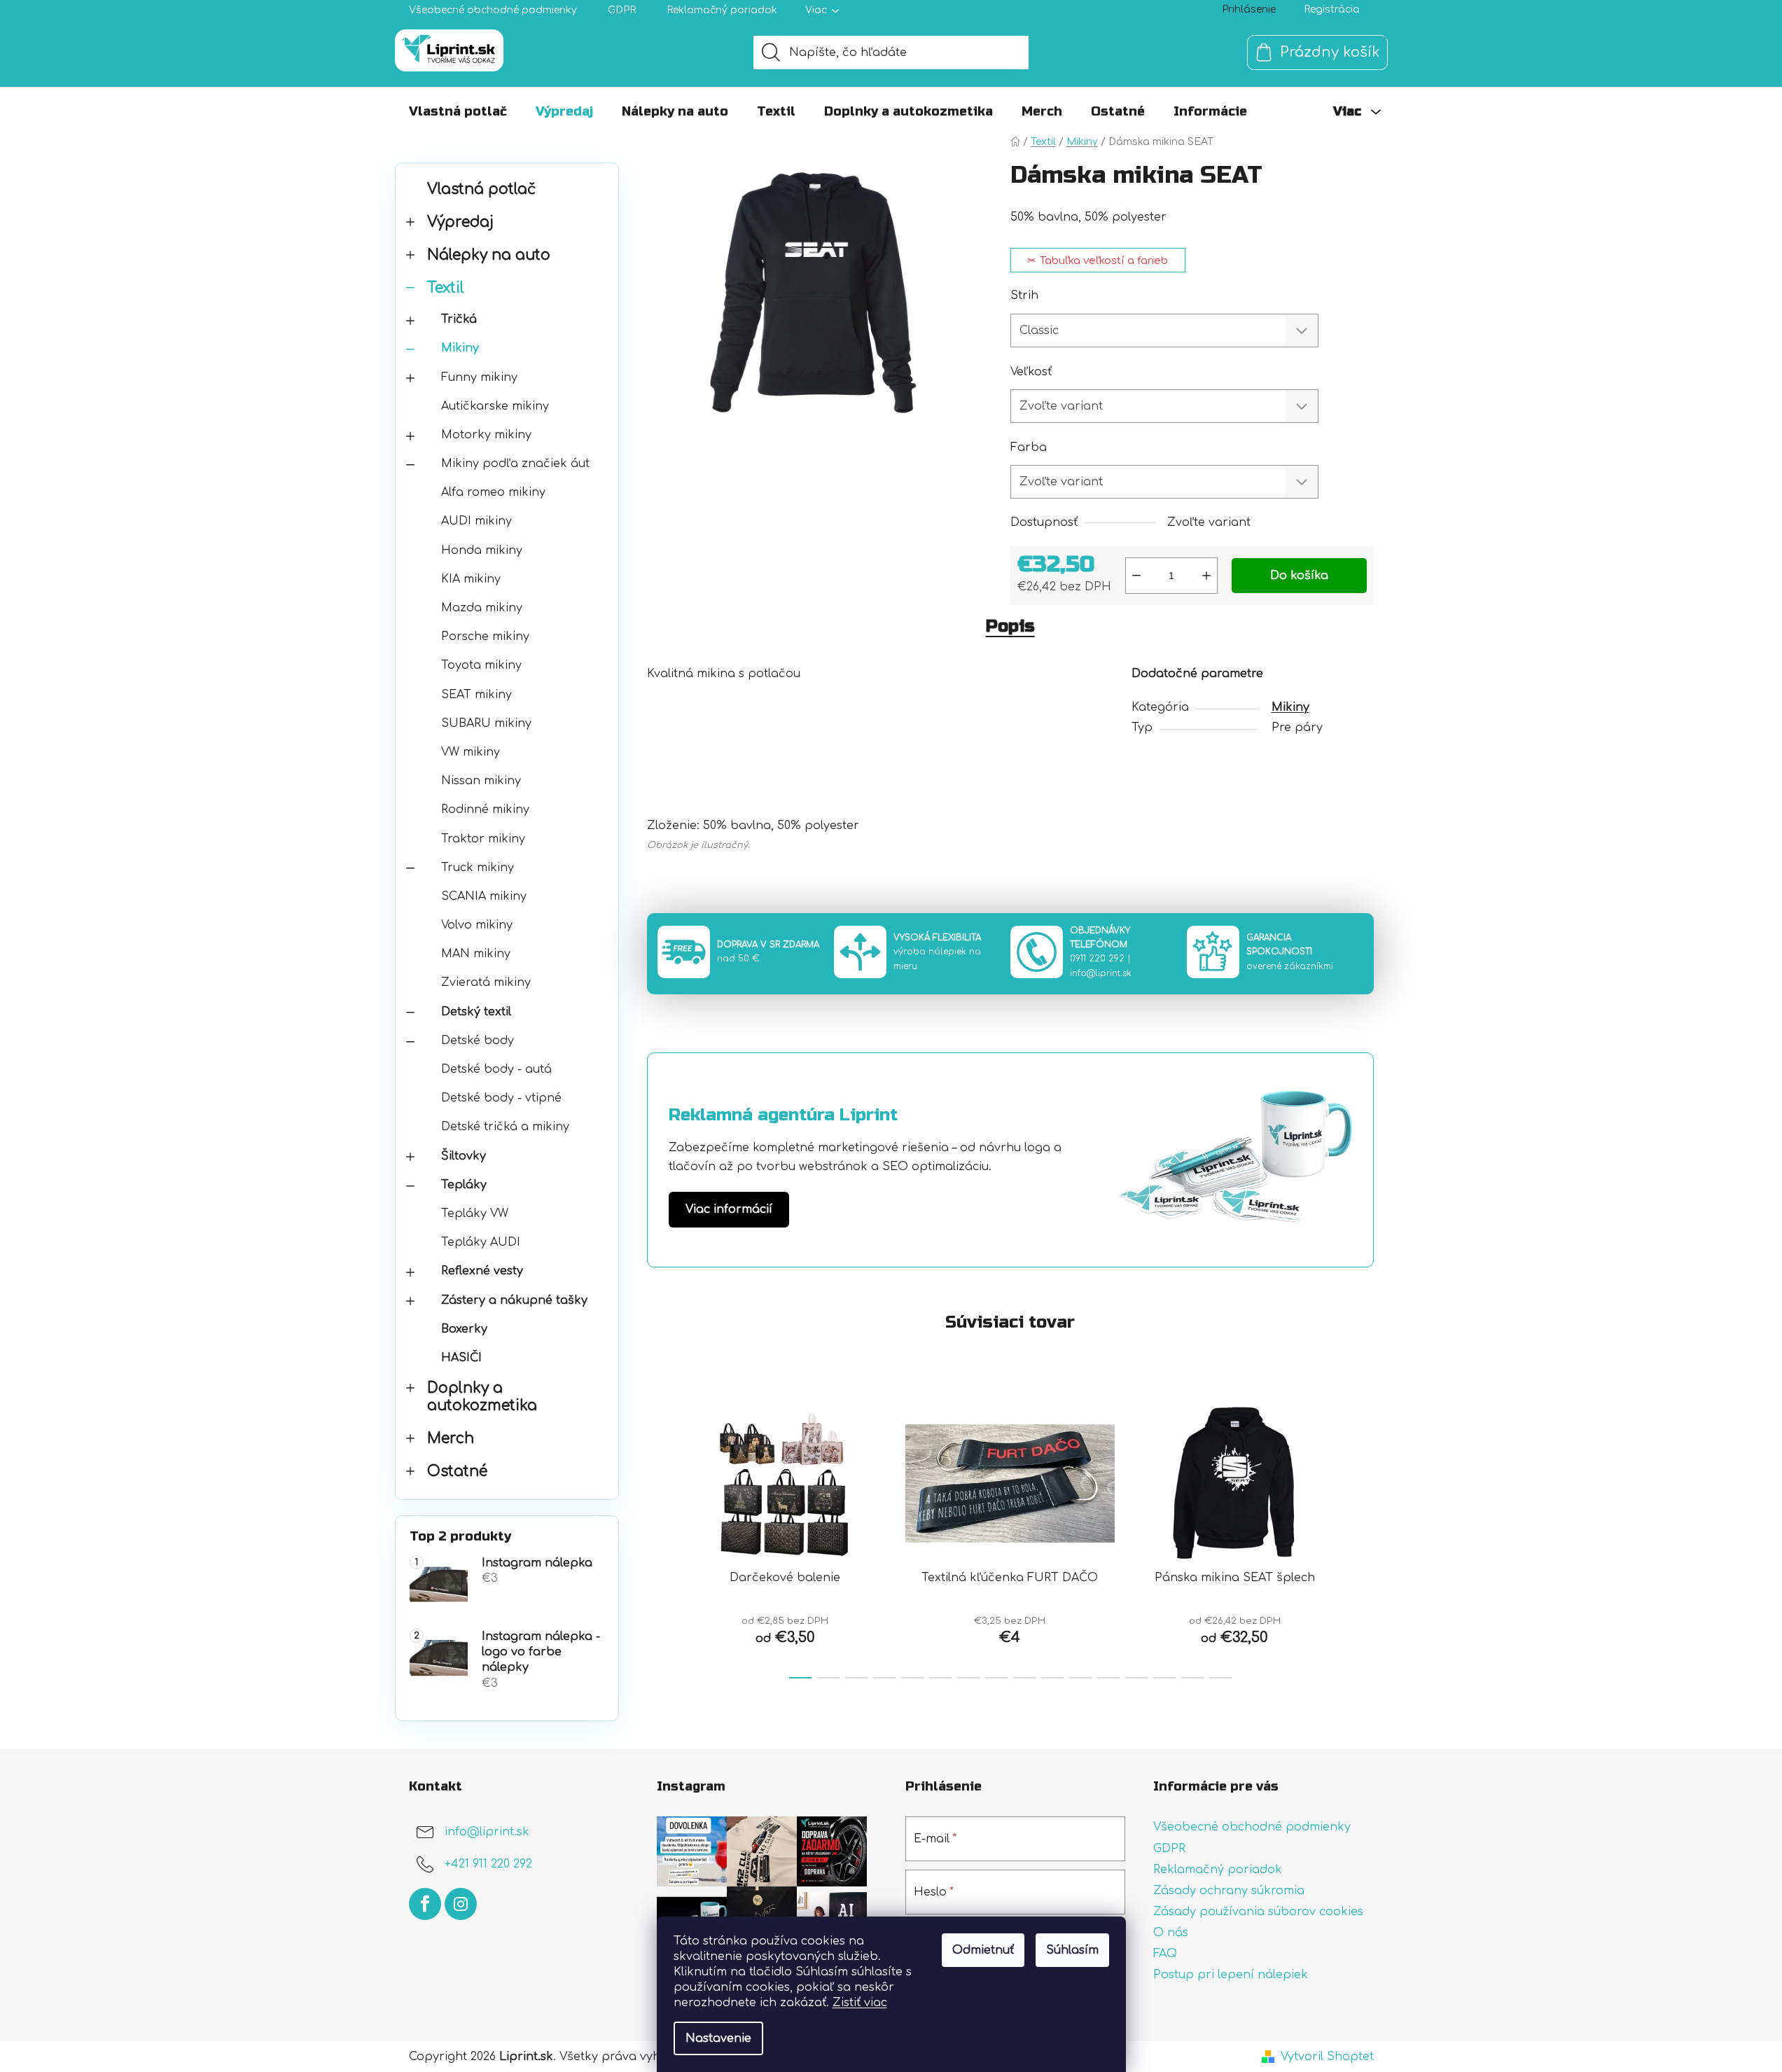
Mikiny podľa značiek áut (515, 464)
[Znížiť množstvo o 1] (1136, 576)
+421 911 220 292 (488, 1865)
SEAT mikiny (476, 695)
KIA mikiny (471, 579)
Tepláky (464, 1185)
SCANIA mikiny (484, 896)
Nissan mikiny (481, 781)
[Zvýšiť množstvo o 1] (1206, 576)
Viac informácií (729, 1209)
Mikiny (460, 348)
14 (1192, 1678)
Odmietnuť (983, 1950)
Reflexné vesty (482, 1271)
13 (1164, 1678)
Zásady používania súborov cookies (1258, 1912)
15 (1220, 1678)
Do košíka (1299, 576)
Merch (451, 1439)
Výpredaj (460, 222)
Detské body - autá (496, 1069)
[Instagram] (461, 1904)
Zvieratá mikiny (486, 982)
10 (1080, 1678)
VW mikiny (471, 752)
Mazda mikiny (482, 608)
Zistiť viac (860, 2003)
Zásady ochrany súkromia (1229, 1891)
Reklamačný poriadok (722, 10)
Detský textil (476, 1012)
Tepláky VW (475, 1214)
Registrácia (1332, 9)
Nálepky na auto (489, 255)
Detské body (478, 1041)
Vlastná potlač (481, 189)
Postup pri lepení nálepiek (1231, 1975)
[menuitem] (458, 111)
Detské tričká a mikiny (505, 1127)
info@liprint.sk (1101, 973)
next (1363, 1537)
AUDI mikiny (476, 521)
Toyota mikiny (481, 665)
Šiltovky (464, 1156)
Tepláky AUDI (481, 1242)
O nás (1171, 1933)
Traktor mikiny (483, 839)
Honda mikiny (482, 550)
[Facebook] (425, 1904)
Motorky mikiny (486, 435)
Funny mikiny (479, 377)
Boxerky (464, 1329)
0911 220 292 (1097, 959)
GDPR (622, 10)
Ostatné (457, 1472)
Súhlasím (1072, 1950)
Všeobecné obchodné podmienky (493, 10)
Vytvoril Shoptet (1327, 2057)
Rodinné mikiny (485, 809)
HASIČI (461, 1358)
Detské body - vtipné (501, 1098)
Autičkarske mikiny (495, 406)
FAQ (1165, 1954)
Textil (446, 288)
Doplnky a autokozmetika (482, 1397)
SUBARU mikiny (486, 723)
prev (658, 1537)
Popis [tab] (1010, 626)
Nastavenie (718, 2038)
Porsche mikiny (485, 637)
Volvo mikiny (477, 925)
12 (1136, 1678)
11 (1108, 1678)
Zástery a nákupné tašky (514, 1300)
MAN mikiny (476, 954)
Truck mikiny (478, 868)
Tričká (459, 319)
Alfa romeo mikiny (493, 492)
